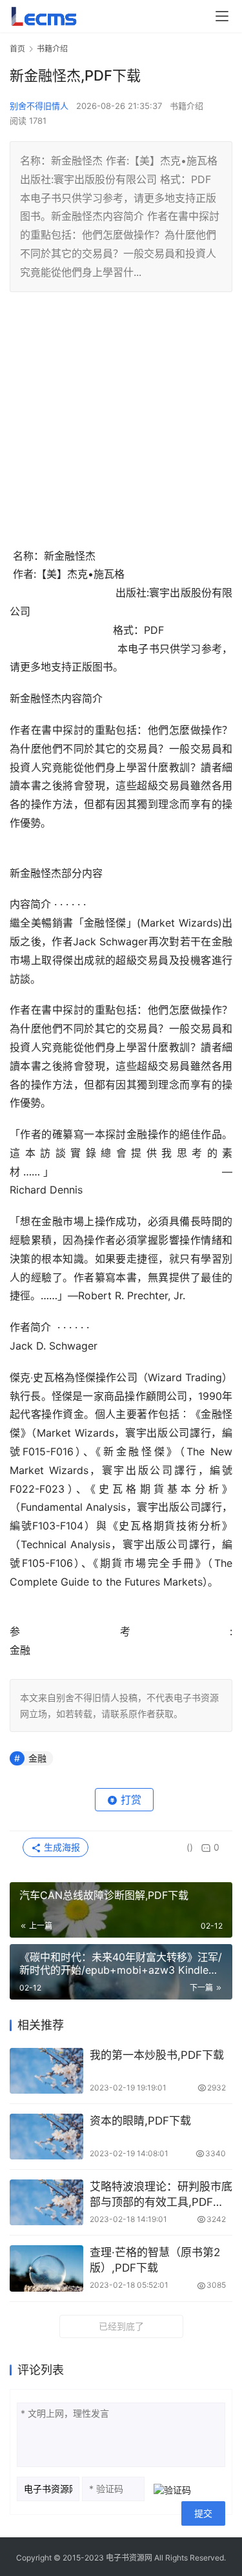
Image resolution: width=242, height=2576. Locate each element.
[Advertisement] (121, 426)
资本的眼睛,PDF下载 (140, 2121)
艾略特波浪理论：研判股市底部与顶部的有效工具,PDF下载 (161, 2195)
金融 (37, 1758)
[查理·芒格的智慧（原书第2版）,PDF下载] (46, 2268)
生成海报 (61, 1847)
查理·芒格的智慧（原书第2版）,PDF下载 (155, 2260)
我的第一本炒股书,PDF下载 (157, 2055)
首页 (17, 49)
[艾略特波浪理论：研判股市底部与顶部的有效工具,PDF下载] (46, 2202)
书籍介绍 (187, 106)
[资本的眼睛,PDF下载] (46, 2137)
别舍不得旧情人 (39, 106)
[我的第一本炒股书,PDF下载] (46, 2071)
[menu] (222, 16)
